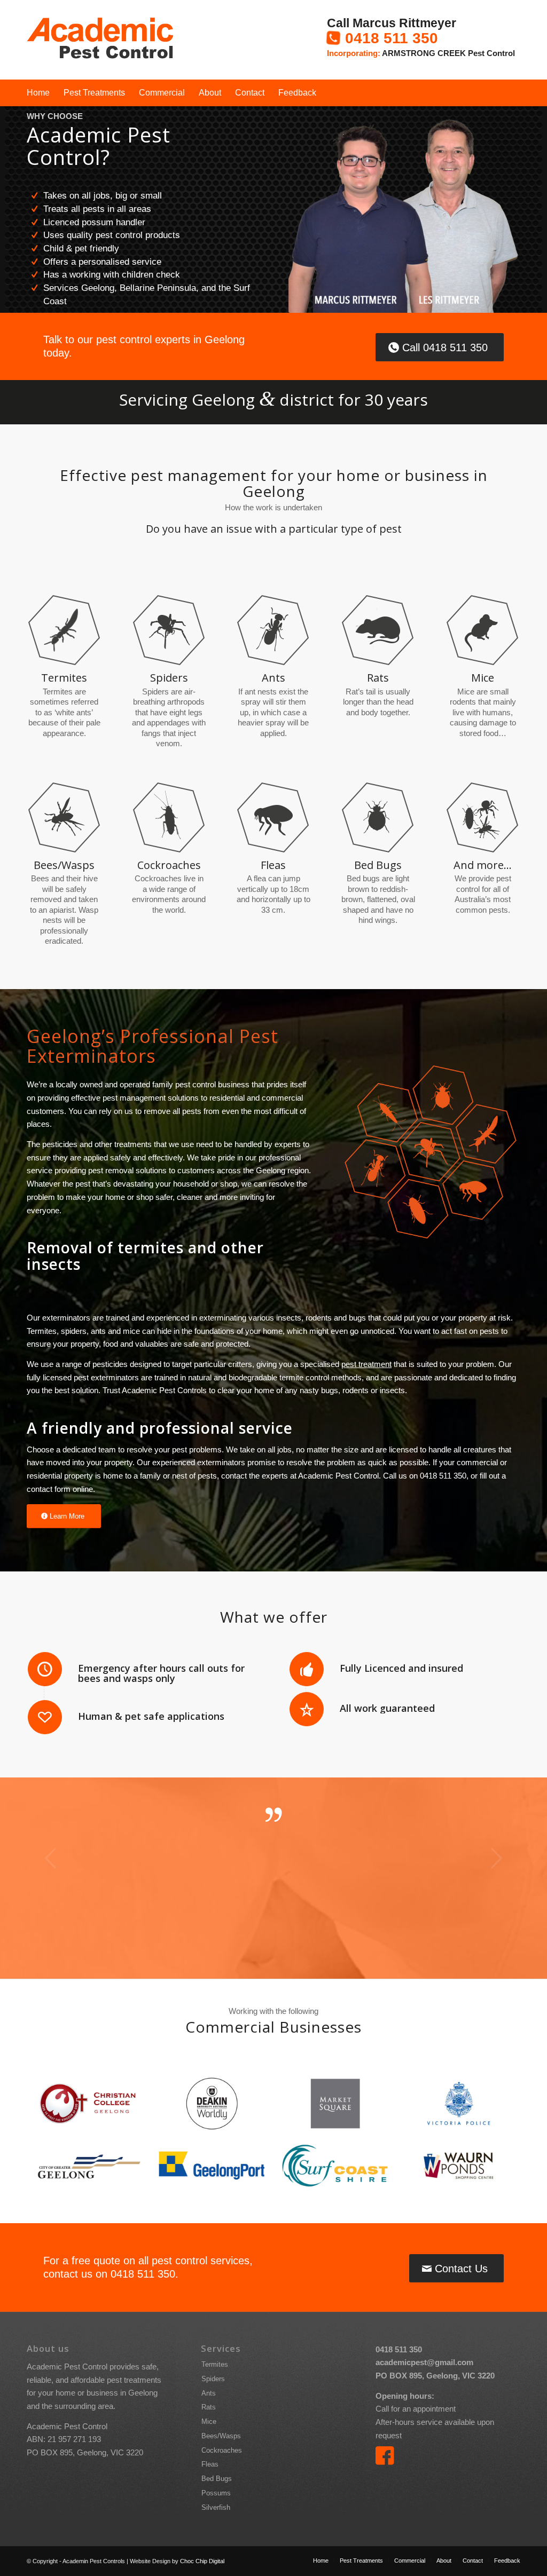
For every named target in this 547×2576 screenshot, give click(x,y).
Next (496, 1858)
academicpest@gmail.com (424, 2362)
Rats (209, 2407)
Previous (51, 1858)
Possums (216, 2493)
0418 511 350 (392, 38)
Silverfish (216, 2507)
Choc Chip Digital (202, 2561)
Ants (209, 2393)
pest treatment (366, 1364)
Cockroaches (222, 2450)
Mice (209, 2421)
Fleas (210, 2464)
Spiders (213, 2379)
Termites (215, 2364)
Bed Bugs (217, 2479)
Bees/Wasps (221, 2436)
